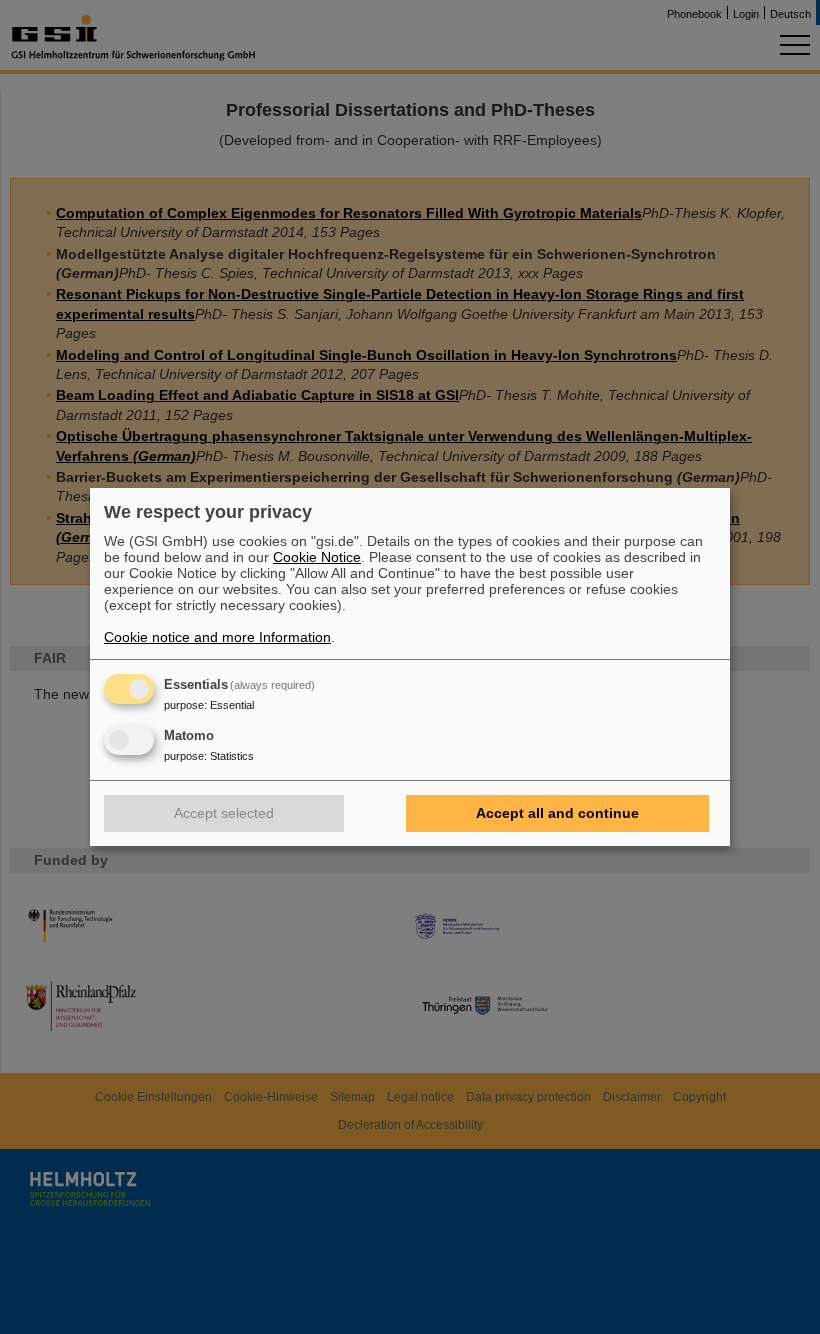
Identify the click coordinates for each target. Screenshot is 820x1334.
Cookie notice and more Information (217, 637)
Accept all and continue (557, 813)
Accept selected (224, 813)
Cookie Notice (317, 557)
